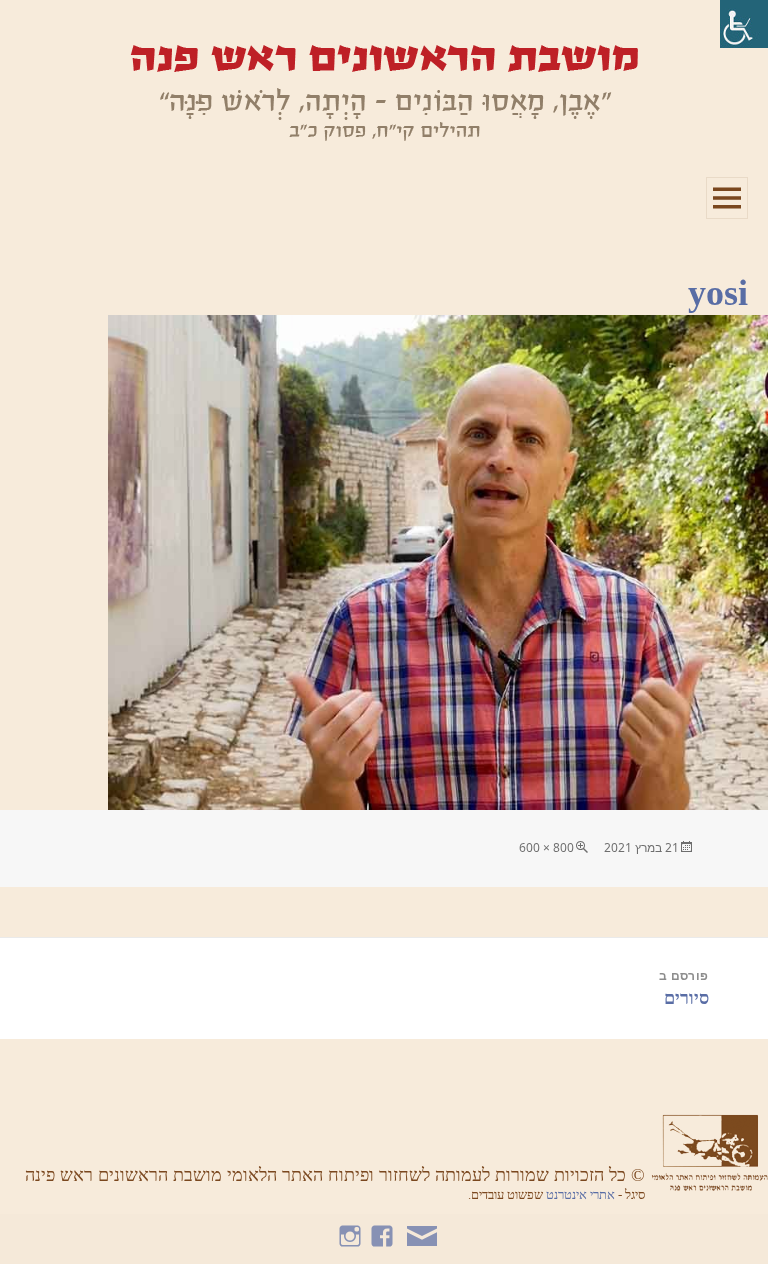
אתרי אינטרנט (582, 1194)
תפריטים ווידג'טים (726, 218)
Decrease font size (42, 30)
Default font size (12, 30)
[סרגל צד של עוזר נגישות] (744, 24)
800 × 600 (546, 847)
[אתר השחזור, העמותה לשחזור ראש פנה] (384, 91)
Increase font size (72, 30)
